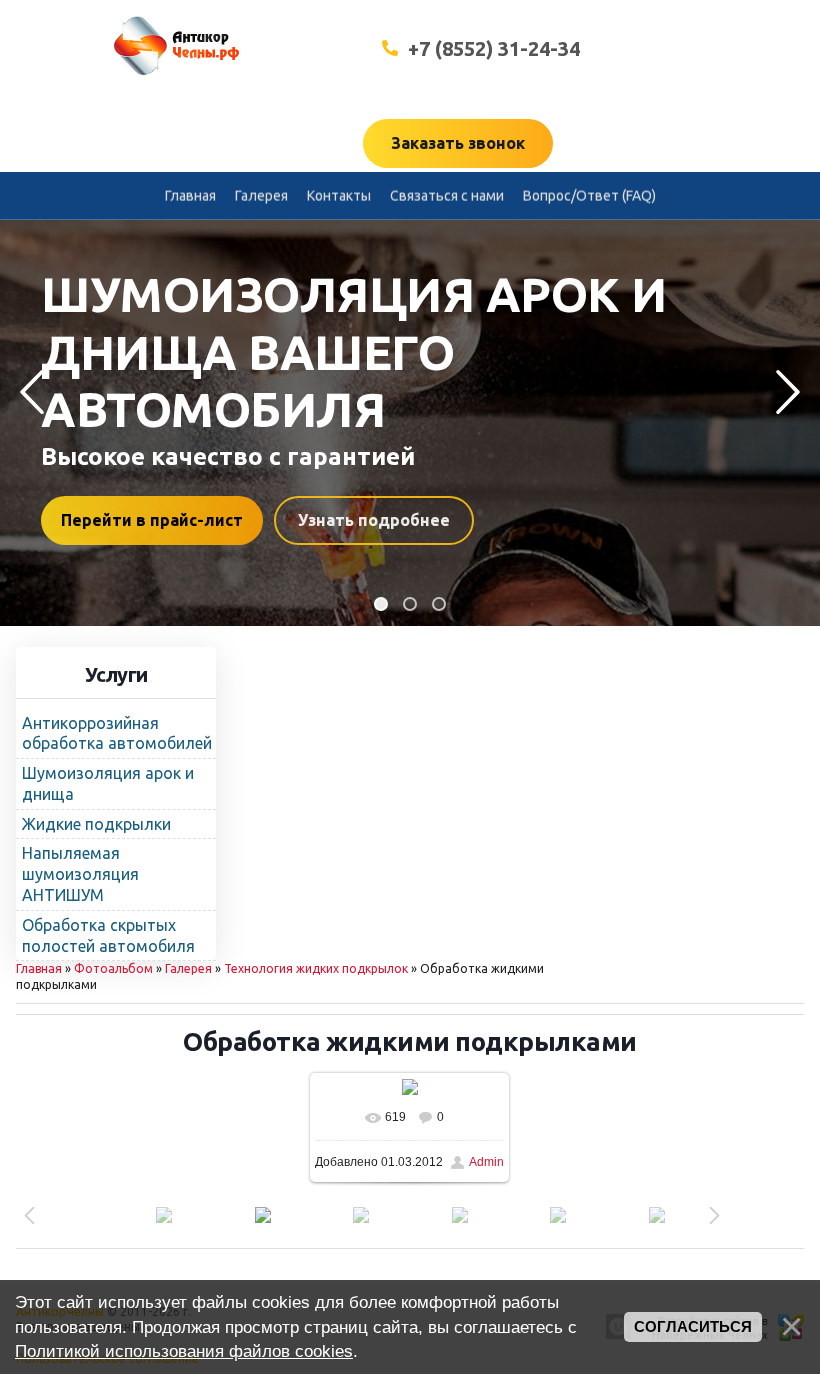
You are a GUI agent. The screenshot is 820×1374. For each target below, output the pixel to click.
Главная (39, 968)
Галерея (188, 968)
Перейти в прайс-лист (252, 520)
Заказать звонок (458, 143)
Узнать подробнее (474, 520)
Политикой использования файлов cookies (184, 1351)
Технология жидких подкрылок (316, 968)
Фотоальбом (113, 968)
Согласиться (693, 1327)
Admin (486, 1162)
